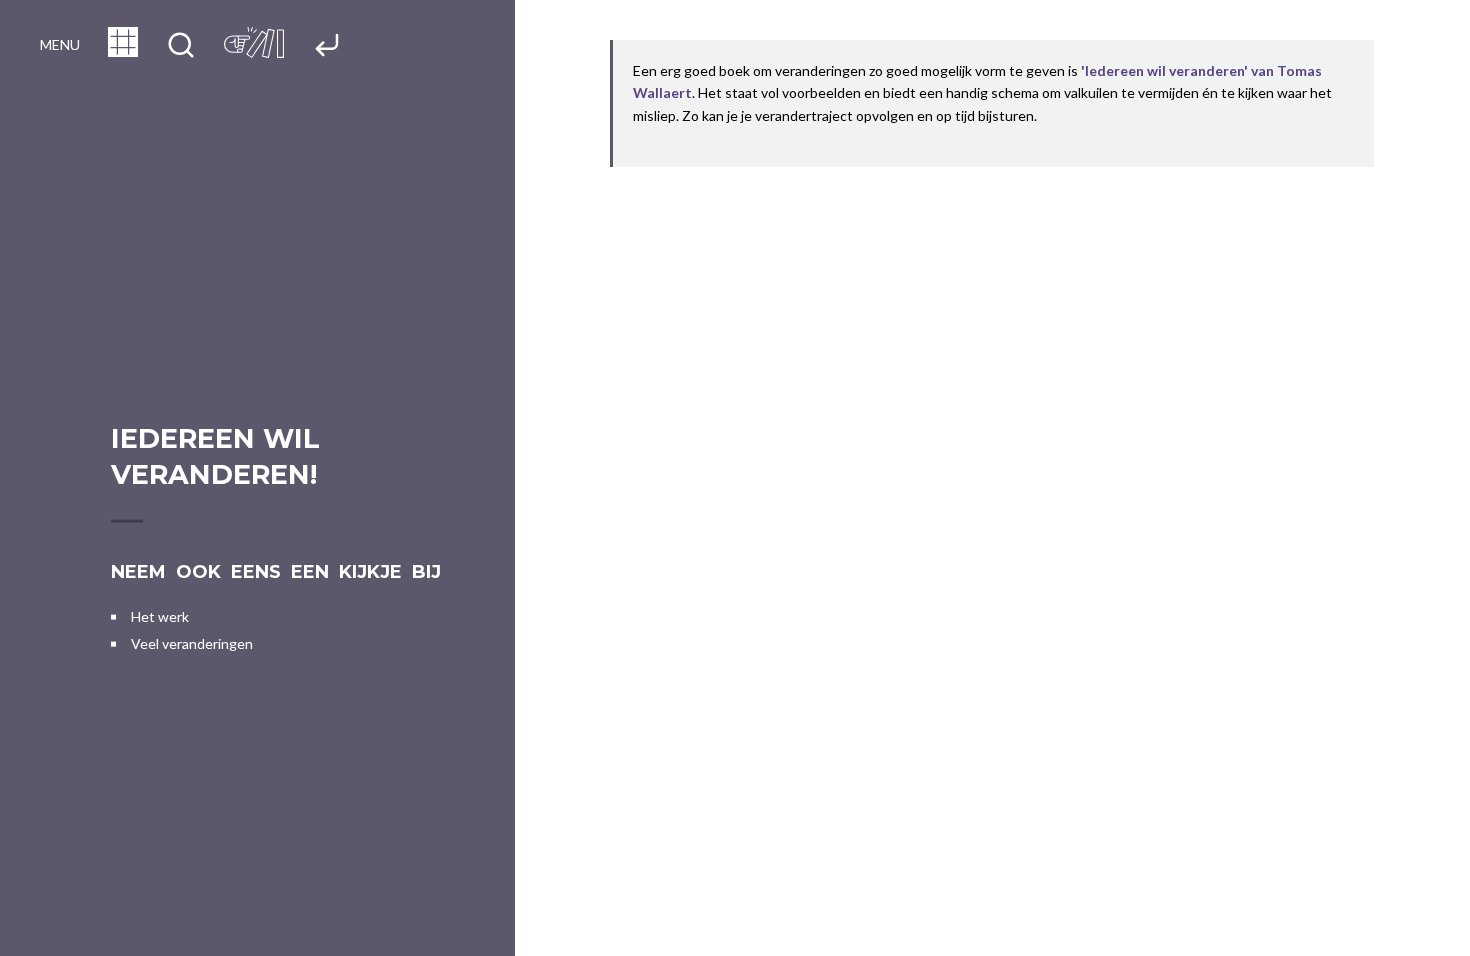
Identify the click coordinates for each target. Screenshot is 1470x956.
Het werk (160, 616)
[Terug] (327, 46)
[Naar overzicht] (123, 51)
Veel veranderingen (192, 643)
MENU (60, 44)
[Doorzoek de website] (181, 46)
